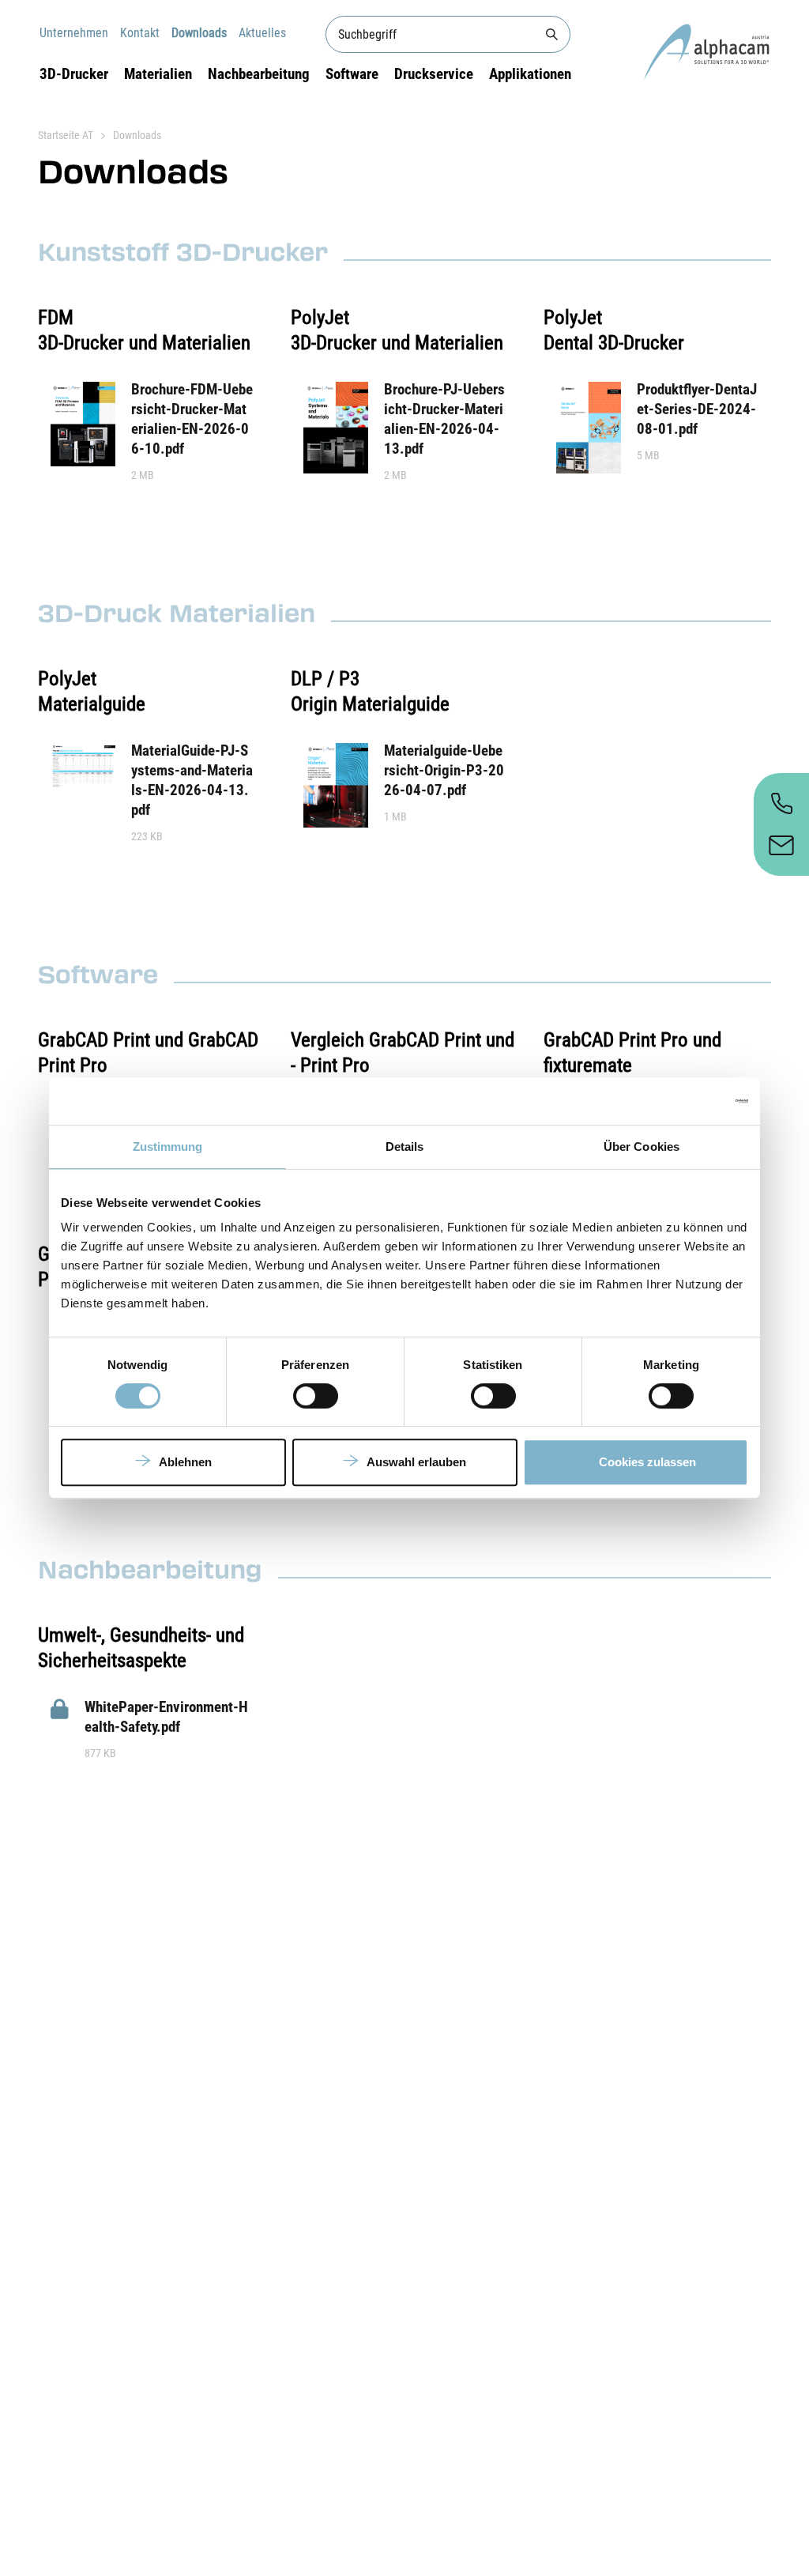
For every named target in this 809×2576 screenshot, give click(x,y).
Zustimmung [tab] (168, 1147)
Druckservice (434, 74)
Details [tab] (405, 1147)
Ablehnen (185, 1462)
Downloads (199, 33)
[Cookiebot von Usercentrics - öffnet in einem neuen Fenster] (679, 1101)
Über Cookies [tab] (642, 1147)
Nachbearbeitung (259, 74)
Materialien (158, 74)
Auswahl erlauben (416, 1462)
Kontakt (140, 33)
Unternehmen (74, 33)
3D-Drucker (74, 74)
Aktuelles (262, 33)
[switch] (316, 1396)
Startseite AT (66, 135)
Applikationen (530, 74)
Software (352, 74)
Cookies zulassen (647, 1462)
